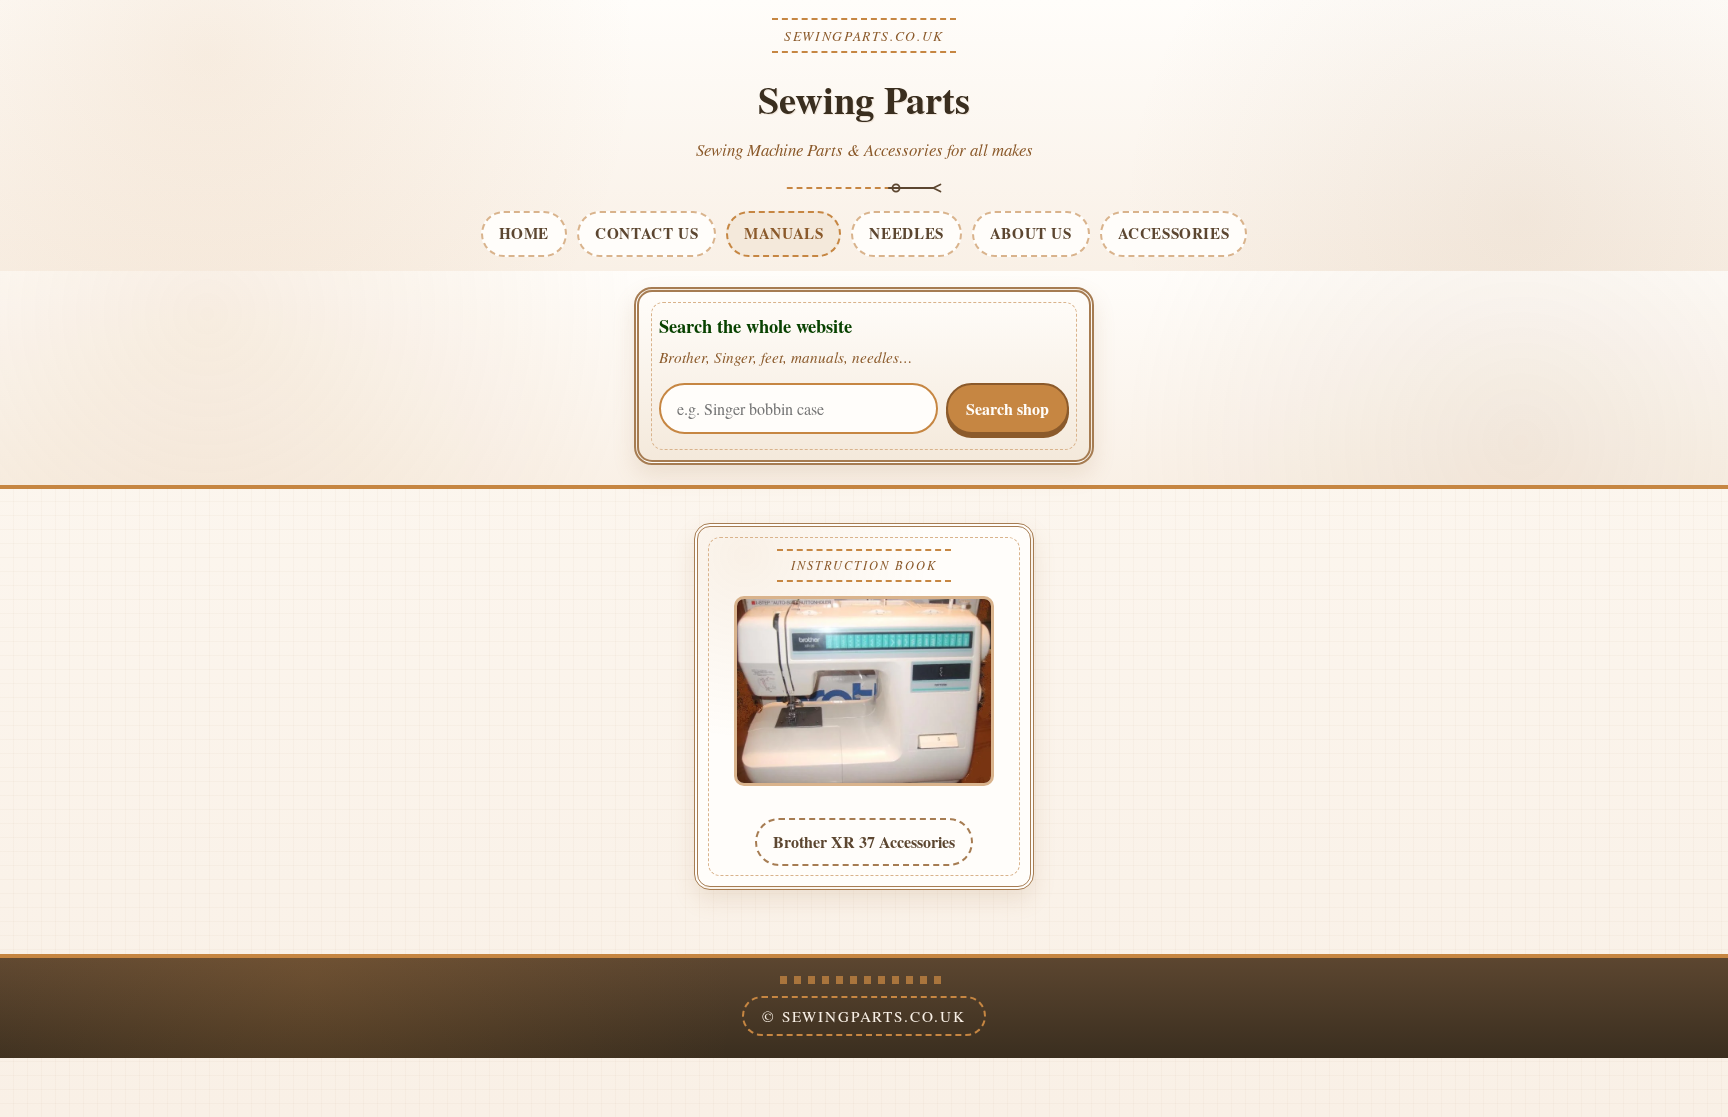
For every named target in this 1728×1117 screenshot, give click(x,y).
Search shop (1007, 408)
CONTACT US (646, 233)
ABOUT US (1031, 233)
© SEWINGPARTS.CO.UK (864, 1016)
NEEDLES (906, 233)
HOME (524, 233)
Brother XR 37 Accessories (864, 841)
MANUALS (783, 233)
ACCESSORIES (1174, 233)
